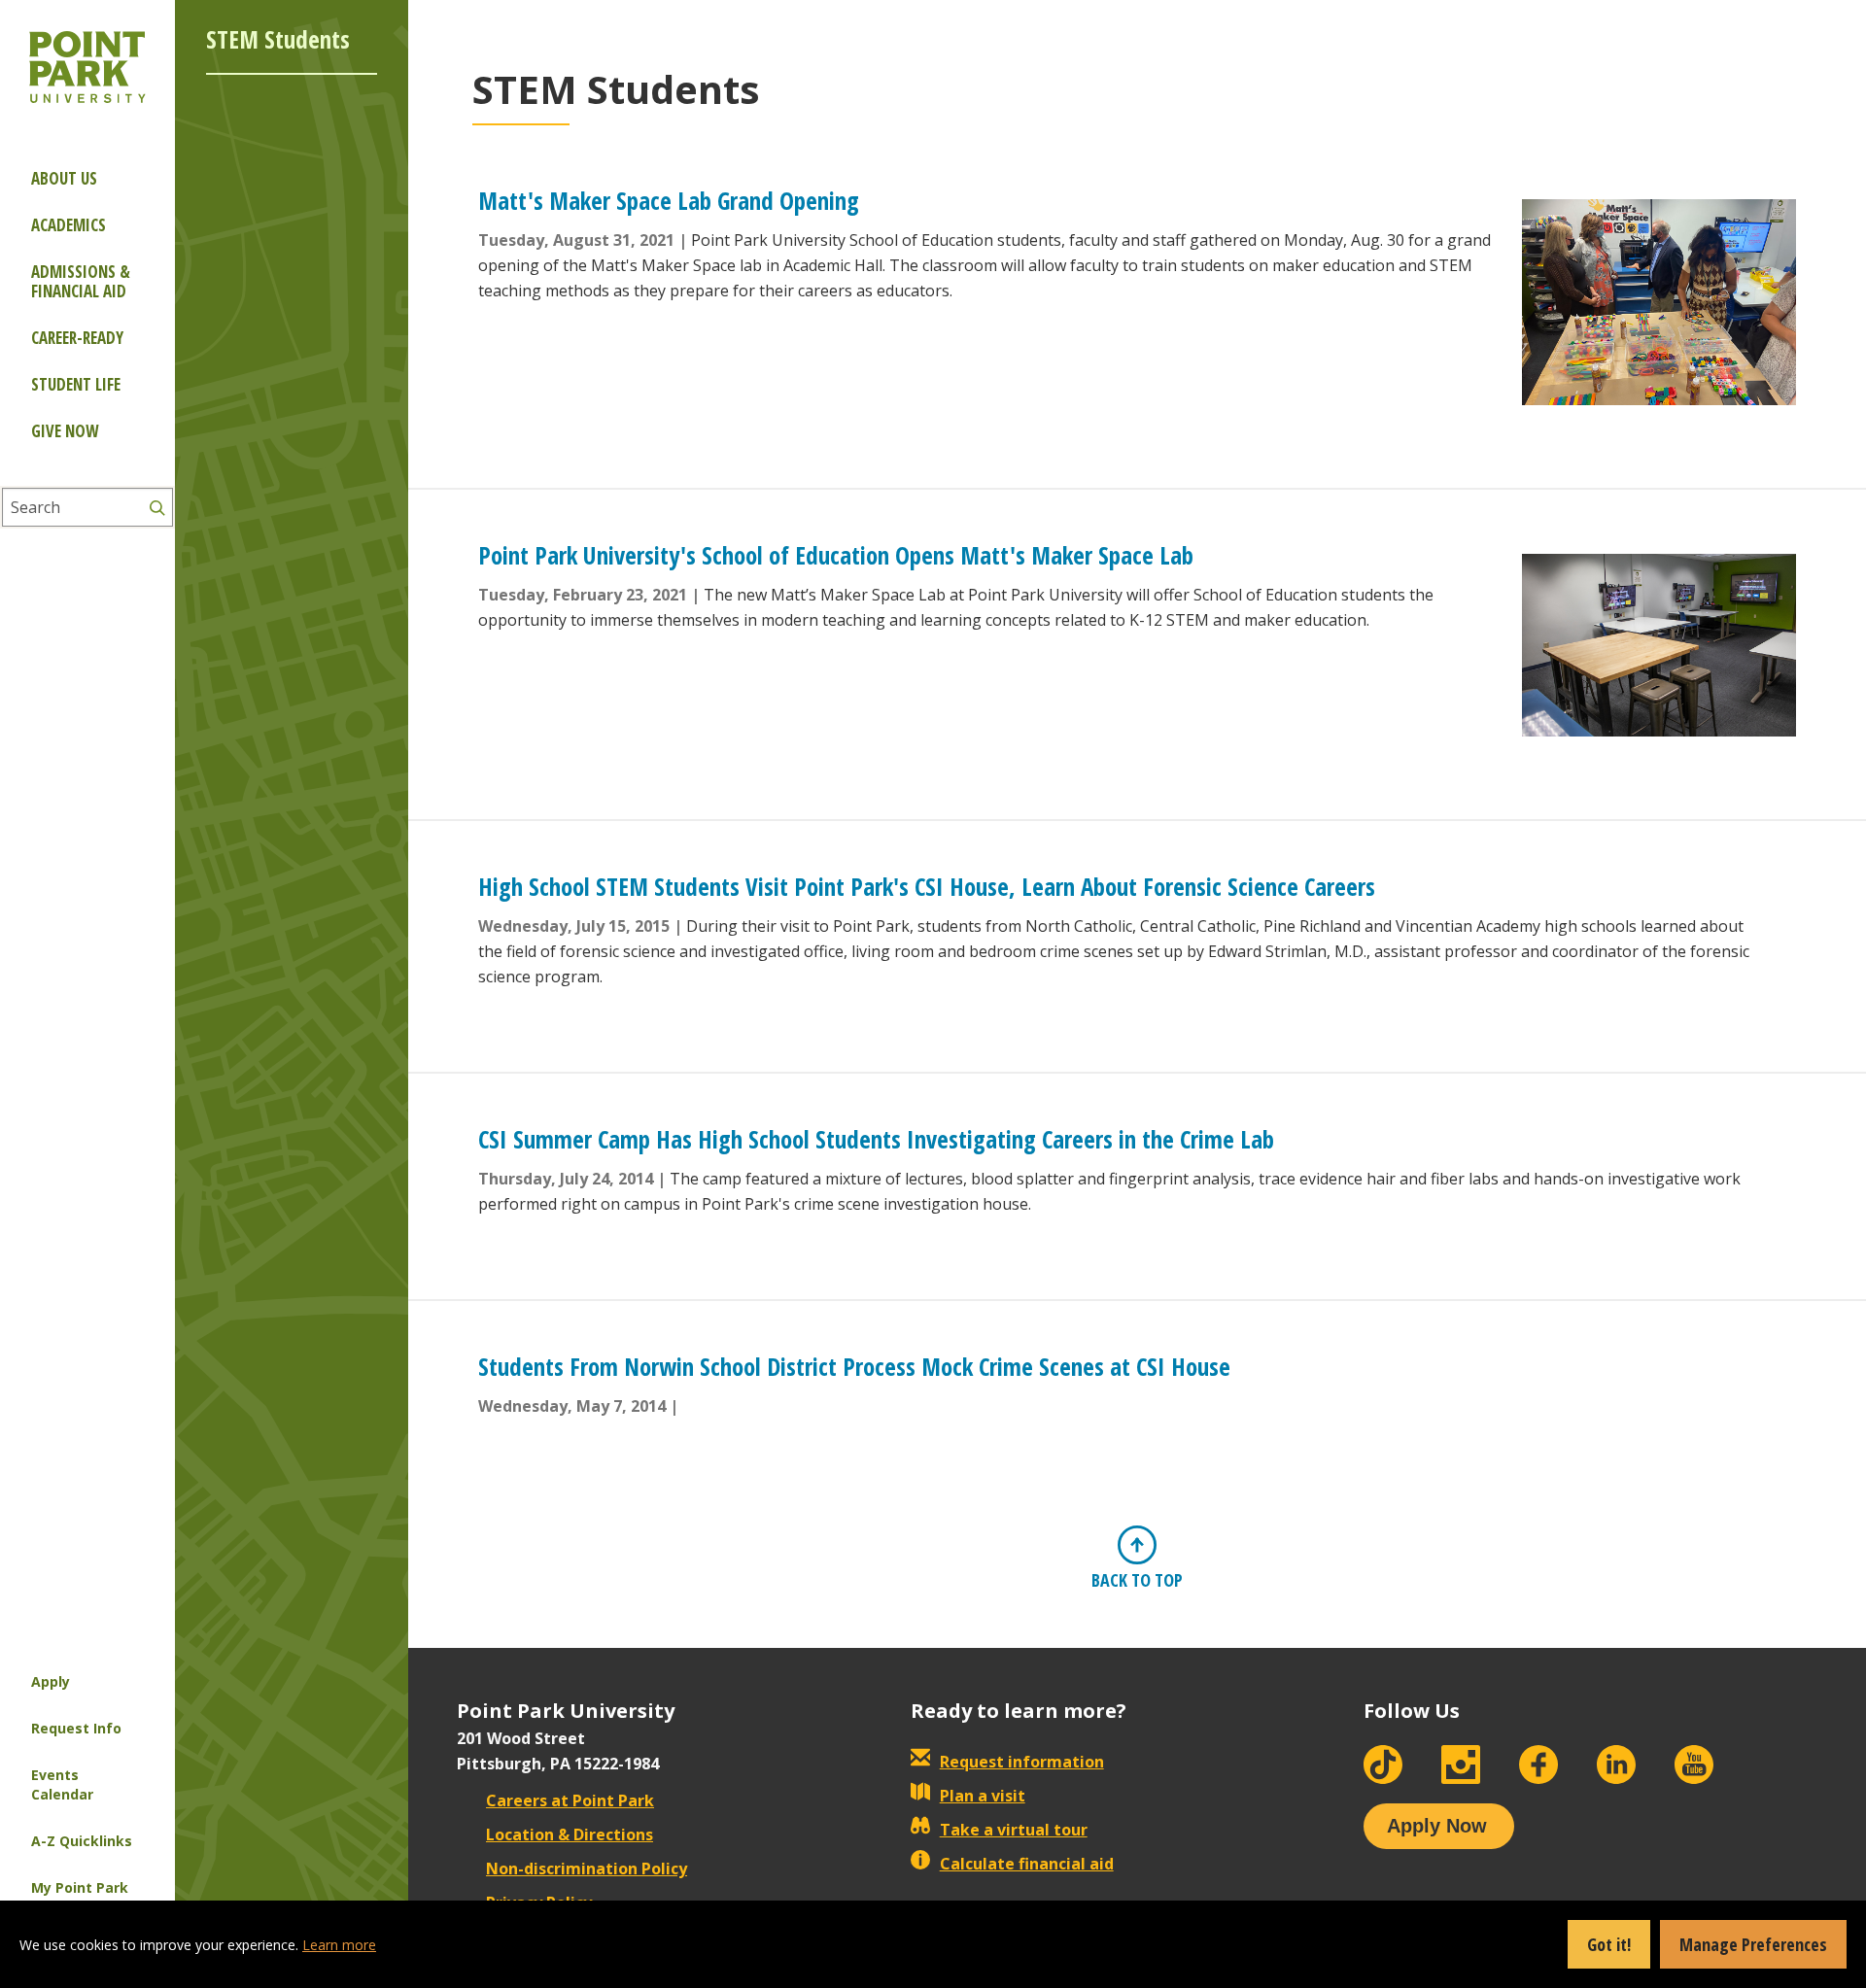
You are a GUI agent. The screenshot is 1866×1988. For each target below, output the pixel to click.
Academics (69, 225)
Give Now (65, 431)
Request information (1022, 1762)
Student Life (76, 384)
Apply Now (1437, 1826)
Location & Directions (570, 1834)
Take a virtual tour (1014, 1830)
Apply (51, 1681)
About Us (64, 178)
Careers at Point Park (570, 1800)
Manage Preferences (1753, 1944)
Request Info (76, 1728)
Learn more (339, 1945)
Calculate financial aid (1027, 1864)
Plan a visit (983, 1796)
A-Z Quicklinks (82, 1841)
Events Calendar (62, 1784)
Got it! (1609, 1944)
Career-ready (77, 338)
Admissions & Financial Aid (81, 281)
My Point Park (80, 1887)
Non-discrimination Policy (587, 1868)
